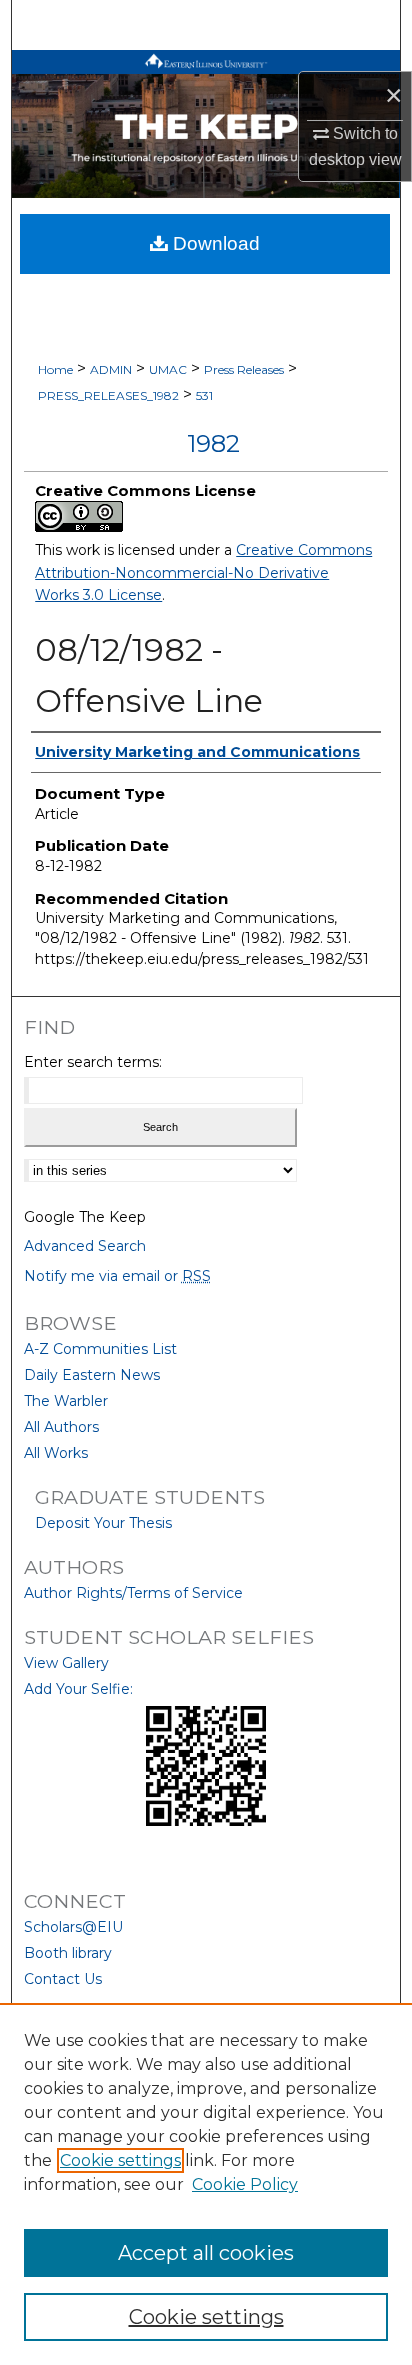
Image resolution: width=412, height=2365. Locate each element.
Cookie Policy (245, 2184)
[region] (206, 2184)
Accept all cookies (206, 2253)
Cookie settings (120, 2160)
